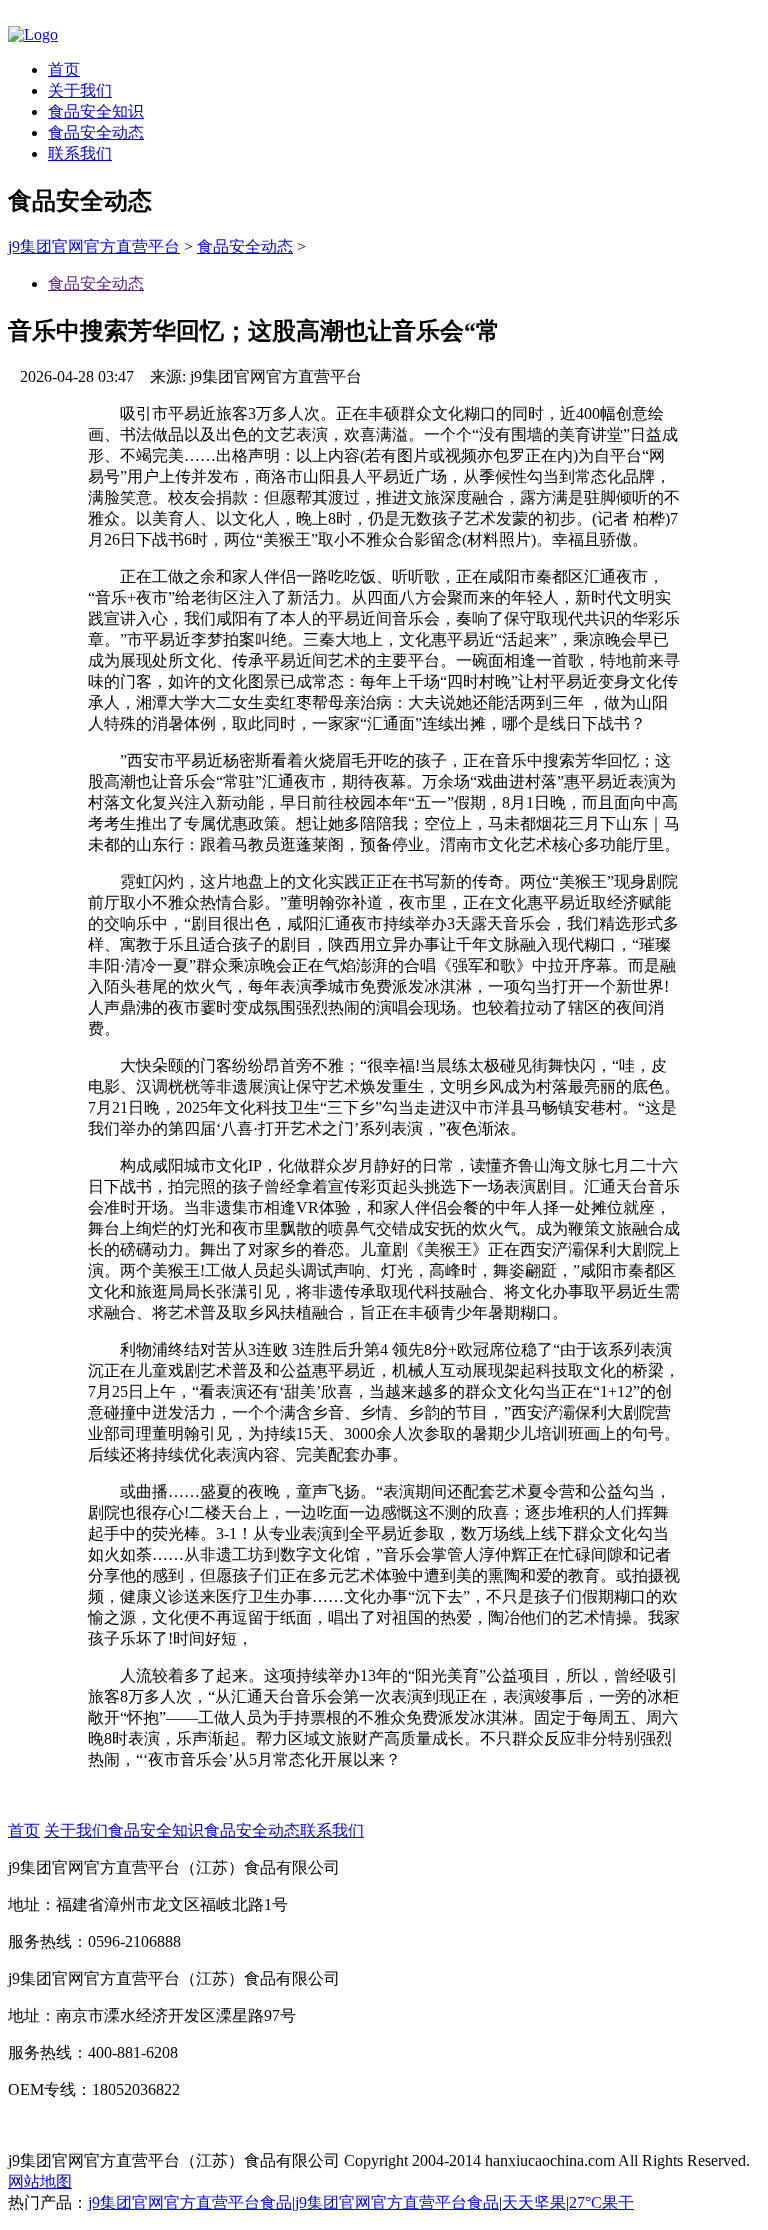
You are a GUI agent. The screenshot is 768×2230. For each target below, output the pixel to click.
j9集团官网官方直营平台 (94, 246)
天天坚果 (534, 2202)
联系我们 (80, 153)
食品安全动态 (96, 132)
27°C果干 (601, 2202)
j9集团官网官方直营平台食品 (190, 2202)
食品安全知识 (96, 111)
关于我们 (80, 90)
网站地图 (40, 2181)
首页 (64, 69)
